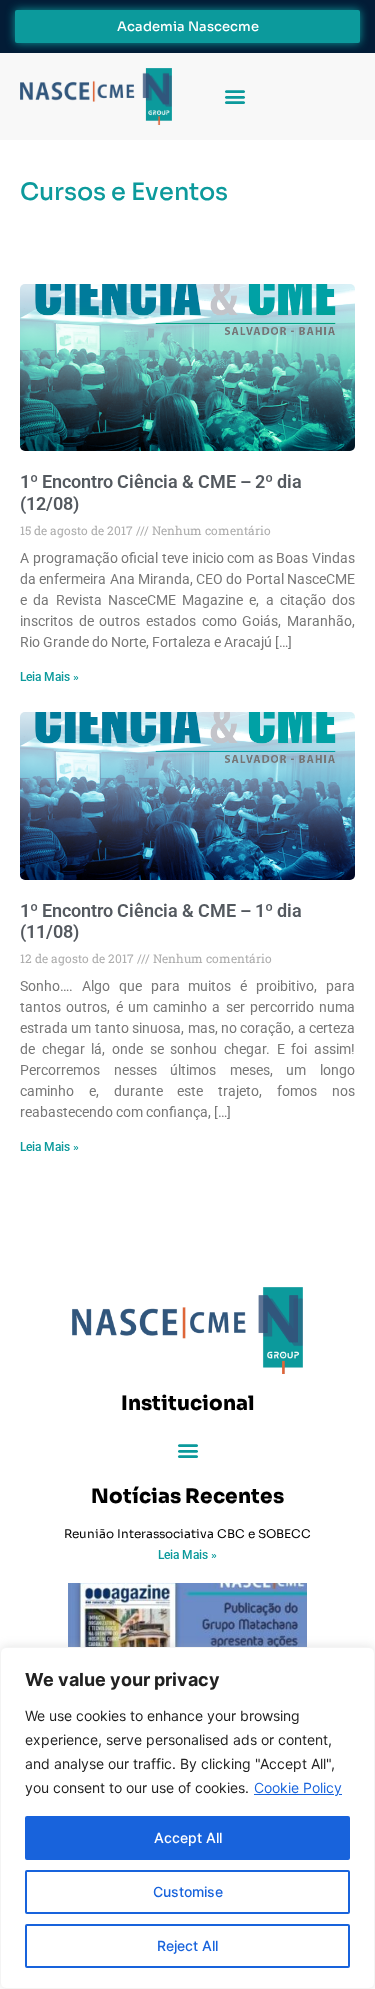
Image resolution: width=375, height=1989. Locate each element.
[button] (234, 96)
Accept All (188, 1837)
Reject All (187, 1945)
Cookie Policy (298, 1787)
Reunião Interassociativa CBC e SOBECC (187, 1533)
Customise (188, 1891)
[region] (187, 1818)
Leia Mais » (49, 677)
